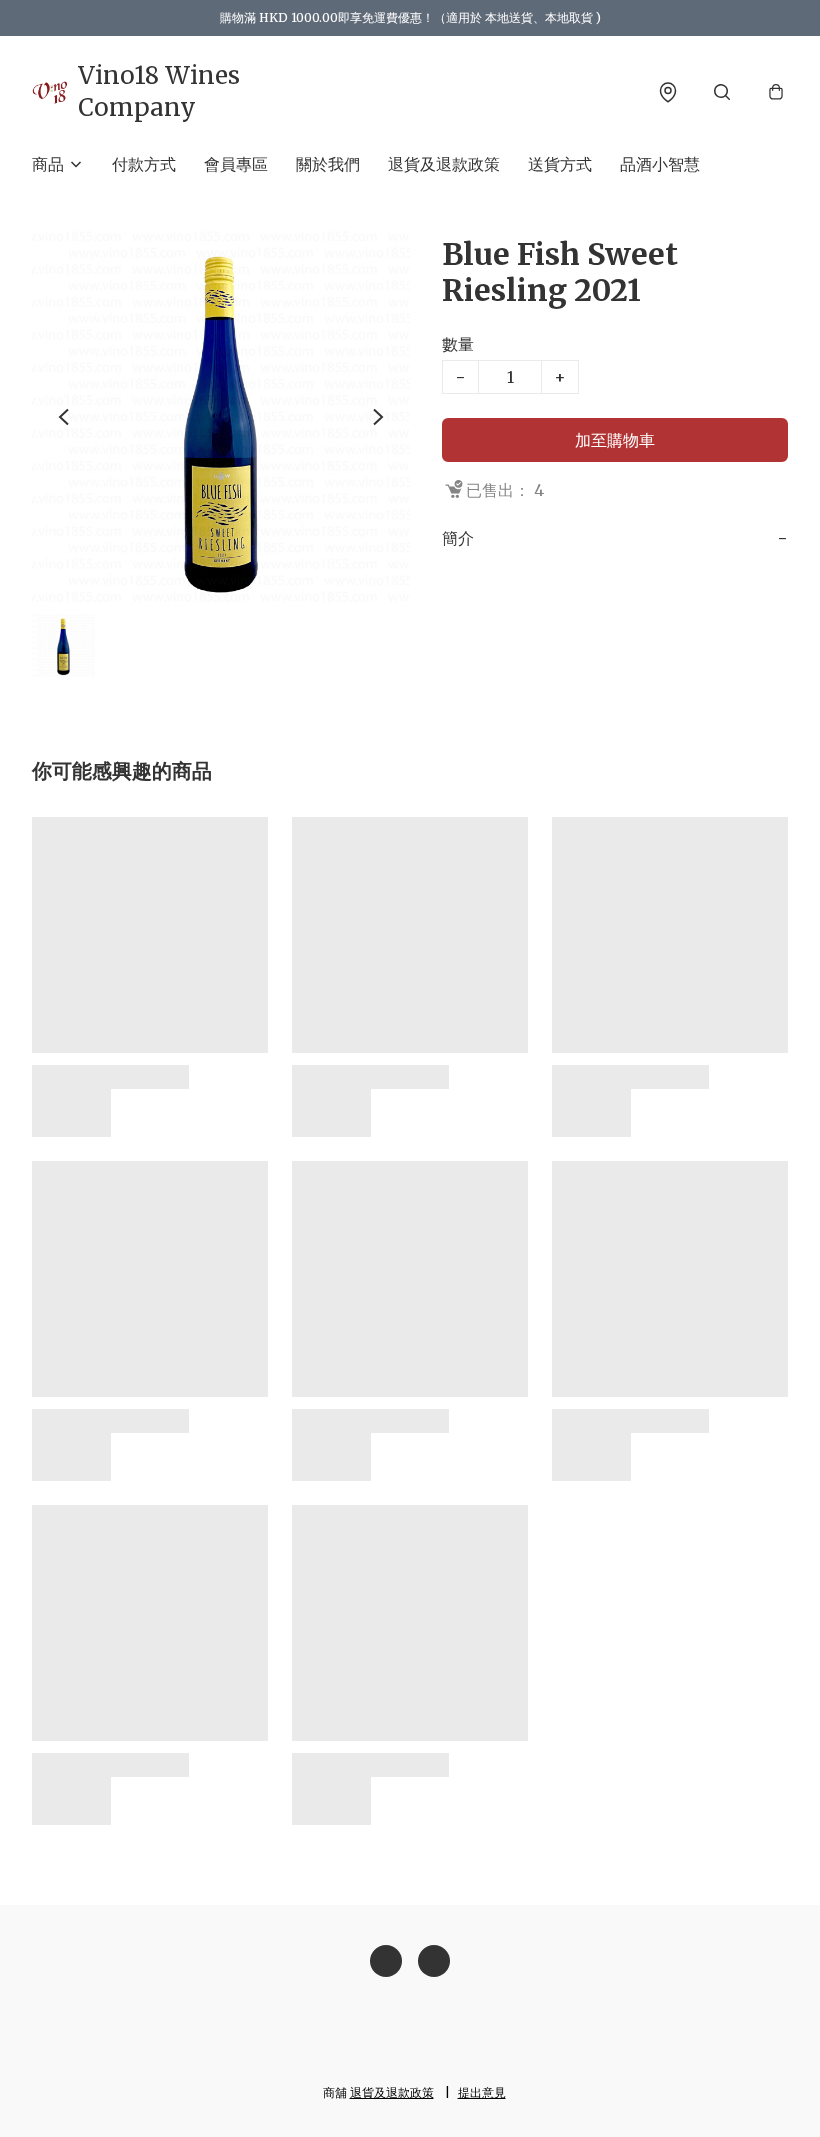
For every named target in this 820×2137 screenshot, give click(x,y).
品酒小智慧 (660, 164)
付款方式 (144, 164)
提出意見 (482, 2092)
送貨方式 (560, 164)
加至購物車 (615, 440)
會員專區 (236, 164)
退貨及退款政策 (444, 164)
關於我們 (328, 164)
